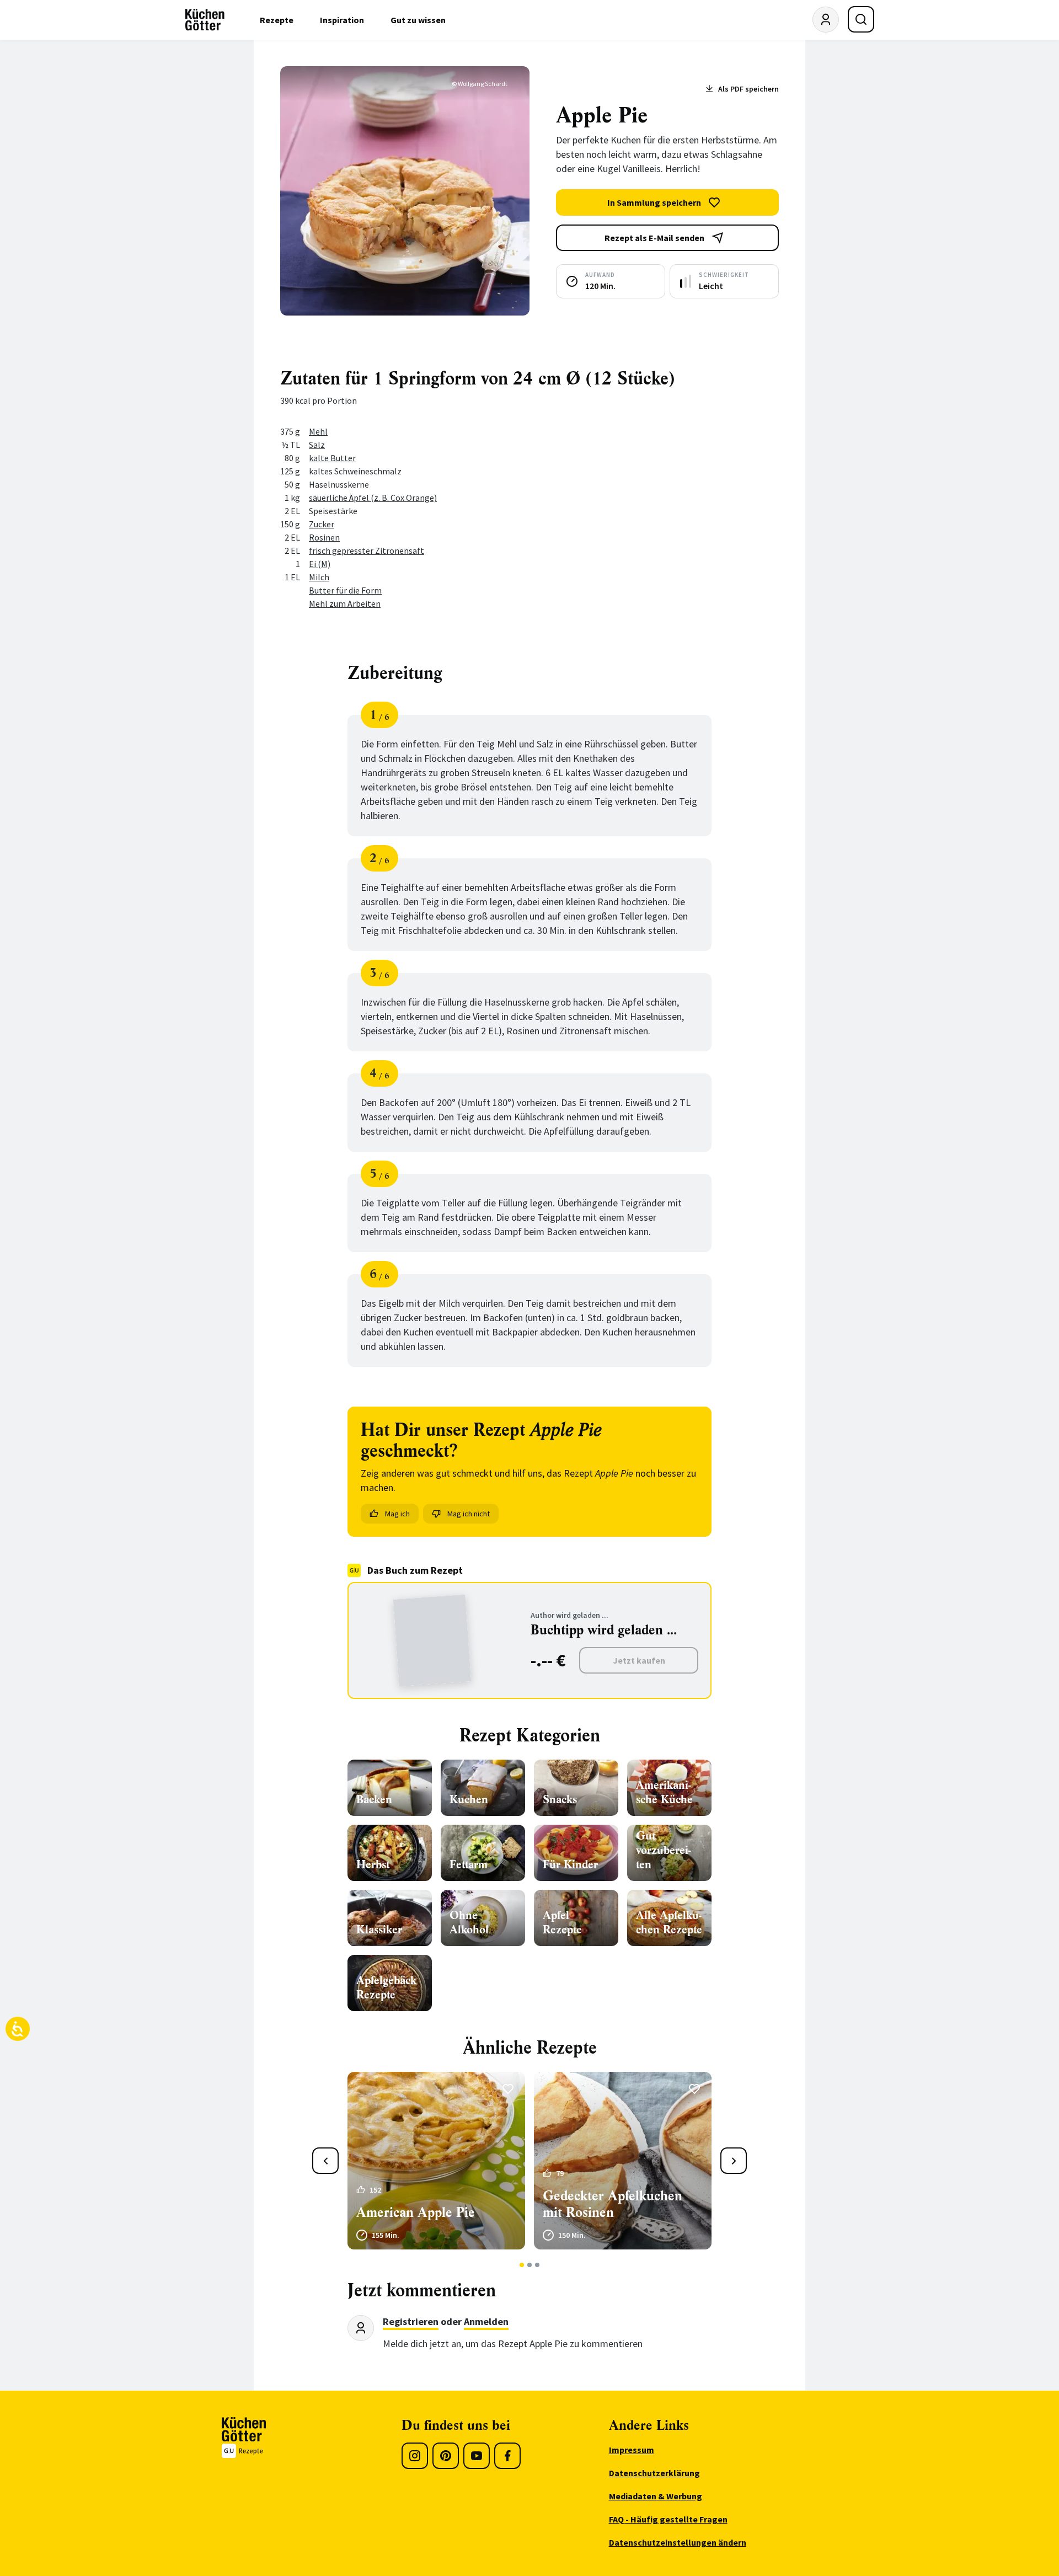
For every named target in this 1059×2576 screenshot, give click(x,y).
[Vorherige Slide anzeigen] (325, 2161)
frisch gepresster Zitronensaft (367, 551)
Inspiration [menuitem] (342, 20)
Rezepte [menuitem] (277, 20)
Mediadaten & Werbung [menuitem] (656, 2496)
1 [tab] (522, 2265)
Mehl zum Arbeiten (345, 603)
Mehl (318, 431)
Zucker (322, 524)
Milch (319, 577)
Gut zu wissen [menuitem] (418, 20)
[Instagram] (415, 2456)
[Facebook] (507, 2456)
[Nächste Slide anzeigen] (734, 2161)
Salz (317, 445)
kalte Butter (332, 458)
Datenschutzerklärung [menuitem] (654, 2473)
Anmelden (486, 2321)
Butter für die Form (345, 590)
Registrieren (411, 2321)
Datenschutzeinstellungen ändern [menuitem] (678, 2542)
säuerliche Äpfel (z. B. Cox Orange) (373, 498)
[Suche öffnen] (861, 19)
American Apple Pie (416, 2212)
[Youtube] (477, 2456)
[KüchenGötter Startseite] (205, 20)
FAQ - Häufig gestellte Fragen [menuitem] (668, 2519)
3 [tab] (537, 2265)
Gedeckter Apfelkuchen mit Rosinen (613, 2204)
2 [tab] (530, 2265)
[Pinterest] (446, 2456)
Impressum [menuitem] (632, 2450)
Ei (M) (320, 564)
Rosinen (324, 537)
